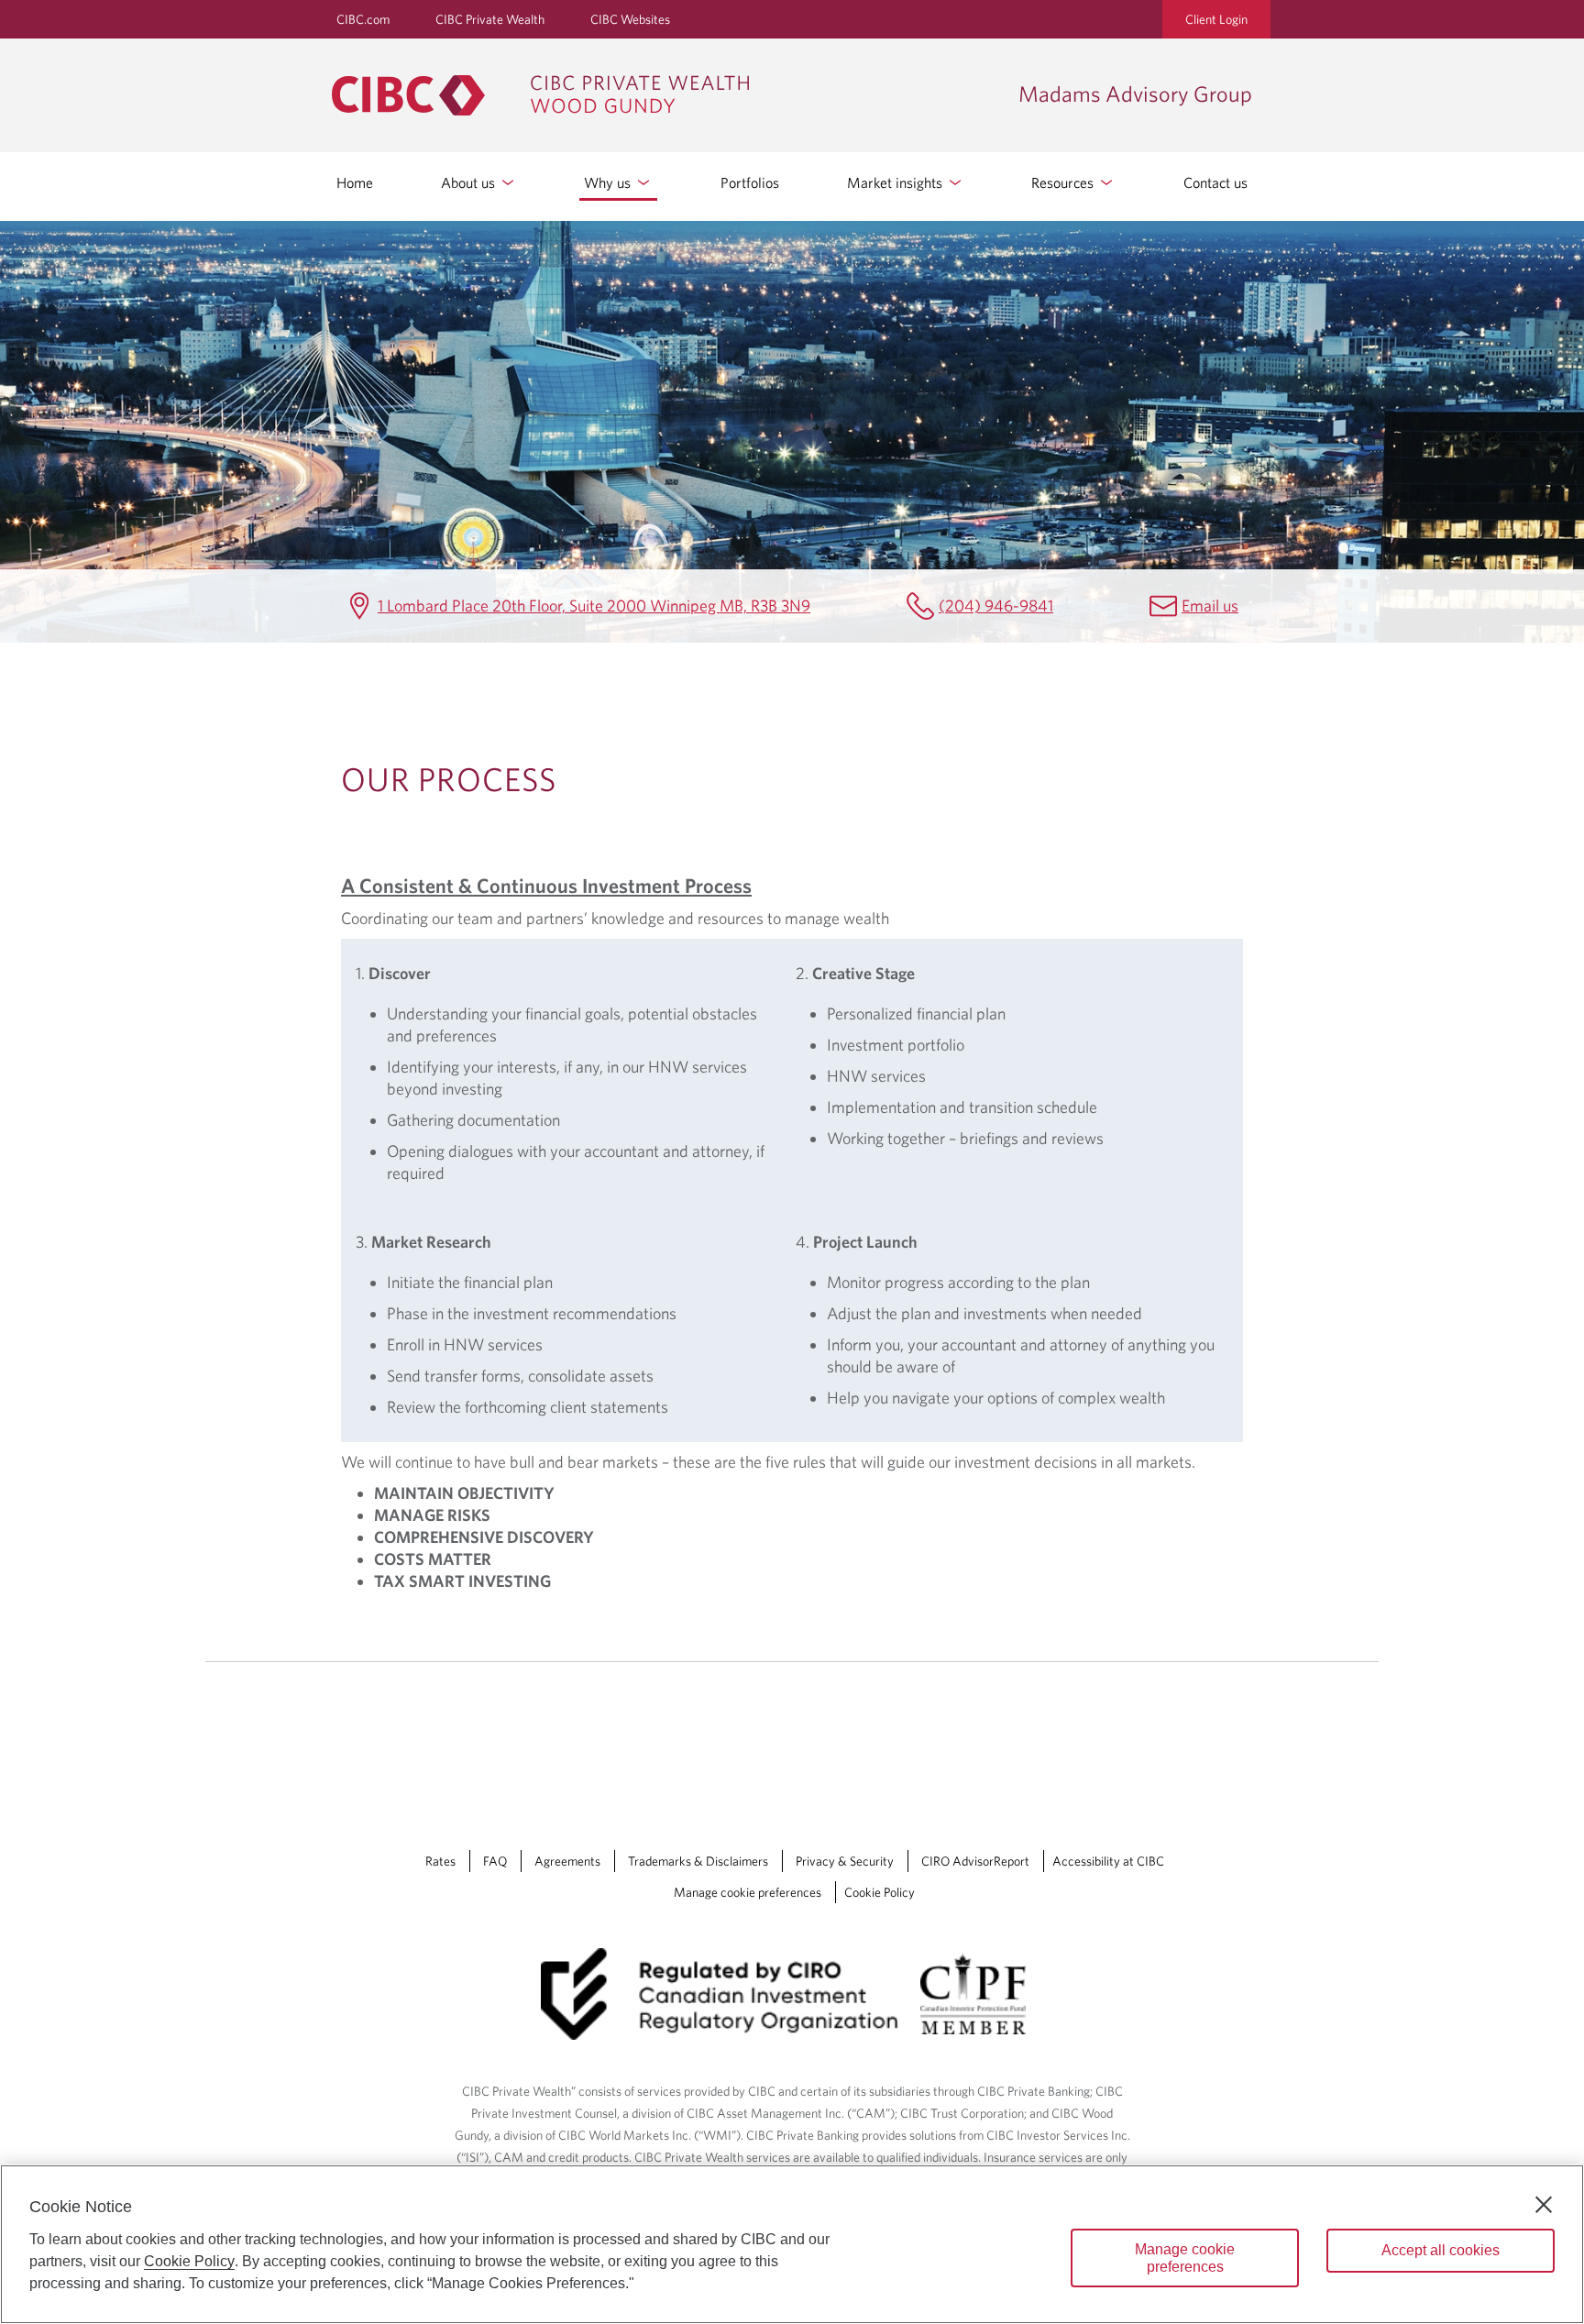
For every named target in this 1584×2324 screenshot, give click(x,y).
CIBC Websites (630, 19)
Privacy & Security (845, 1861)
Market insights (896, 182)
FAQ (495, 1861)
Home (355, 182)
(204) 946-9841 (996, 606)
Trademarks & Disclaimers (698, 1861)
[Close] (1544, 2205)
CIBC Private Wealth (490, 19)
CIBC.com (363, 19)
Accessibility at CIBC (1108, 1861)
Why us (609, 182)
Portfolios (750, 182)
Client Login (1216, 19)
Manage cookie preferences (748, 1892)
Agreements (567, 1861)
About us (470, 182)
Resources (1064, 182)
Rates (440, 1861)
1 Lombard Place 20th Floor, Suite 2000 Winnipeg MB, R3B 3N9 (594, 606)
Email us (1210, 606)
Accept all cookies (1441, 2250)
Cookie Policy (880, 1892)
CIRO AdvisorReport (975, 1861)
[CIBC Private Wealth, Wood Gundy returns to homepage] (666, 95)
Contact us (1215, 182)
